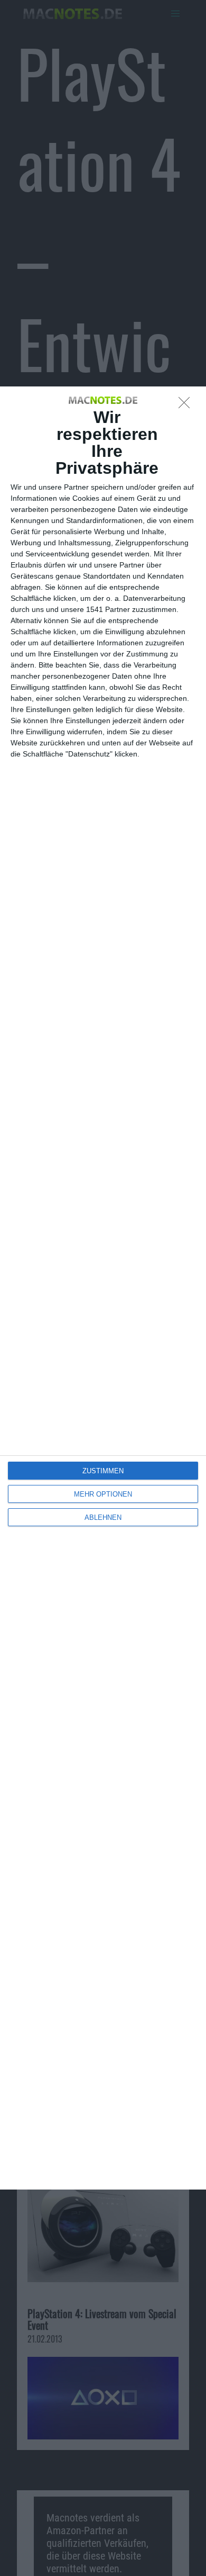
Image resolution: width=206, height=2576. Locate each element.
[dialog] (103, 1288)
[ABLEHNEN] (187, 406)
